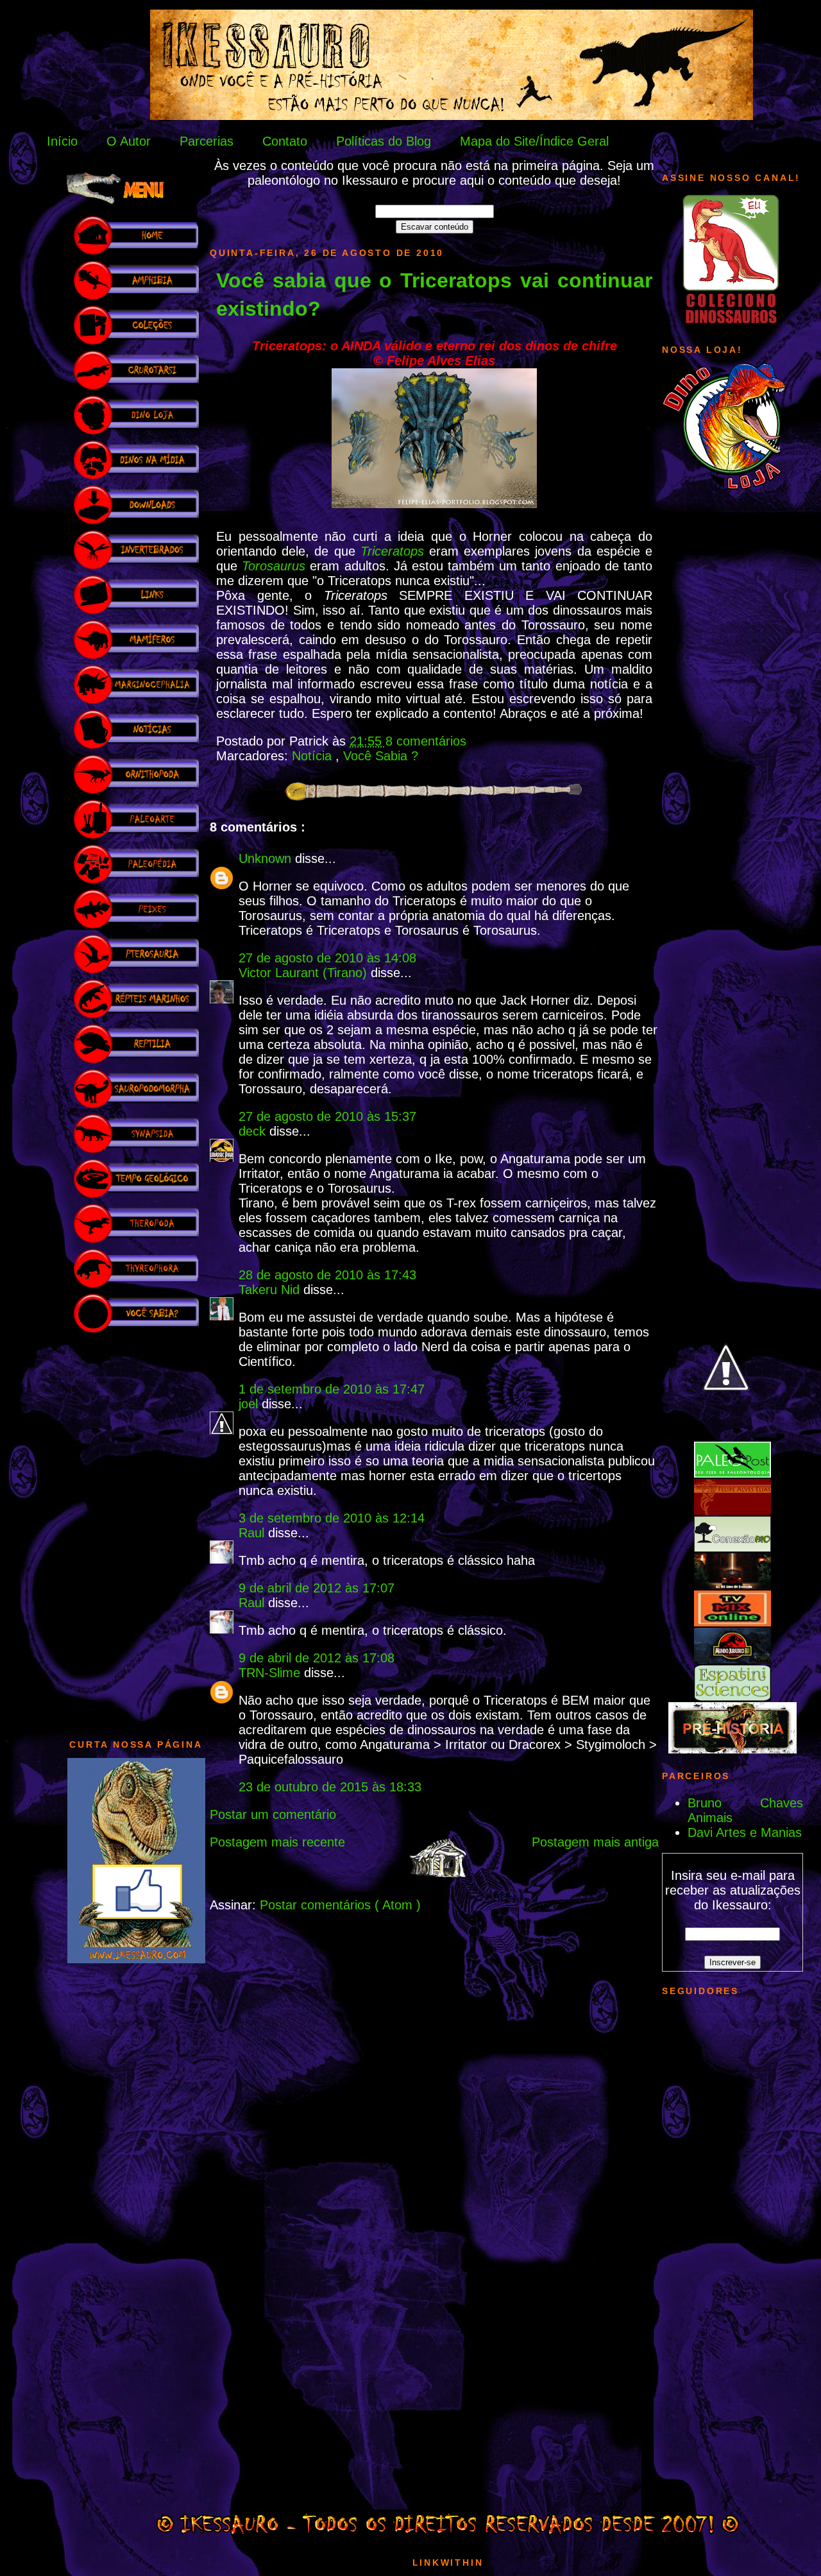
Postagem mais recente (277, 1842)
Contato (285, 141)
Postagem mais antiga (595, 1842)
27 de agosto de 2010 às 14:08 (327, 958)
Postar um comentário (273, 1814)
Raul (253, 1533)
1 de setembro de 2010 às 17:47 (332, 1389)
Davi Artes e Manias (745, 1832)
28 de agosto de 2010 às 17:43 (327, 1275)
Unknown (267, 858)
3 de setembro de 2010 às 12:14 (332, 1518)
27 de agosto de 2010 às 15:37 (327, 1116)
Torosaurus (274, 566)
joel (250, 1404)
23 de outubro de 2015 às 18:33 (330, 1787)
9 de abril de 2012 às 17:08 (317, 1658)
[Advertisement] (136, 1530)
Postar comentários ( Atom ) (340, 1905)
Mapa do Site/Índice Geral (534, 141)
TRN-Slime (271, 1673)
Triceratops (392, 551)
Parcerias (207, 141)
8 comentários (426, 741)
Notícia (314, 756)
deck (254, 1131)
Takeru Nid (271, 1290)
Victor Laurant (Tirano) (305, 973)
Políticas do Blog (384, 141)
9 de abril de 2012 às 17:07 (317, 1588)
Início (62, 141)
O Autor (129, 141)
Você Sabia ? (381, 756)
